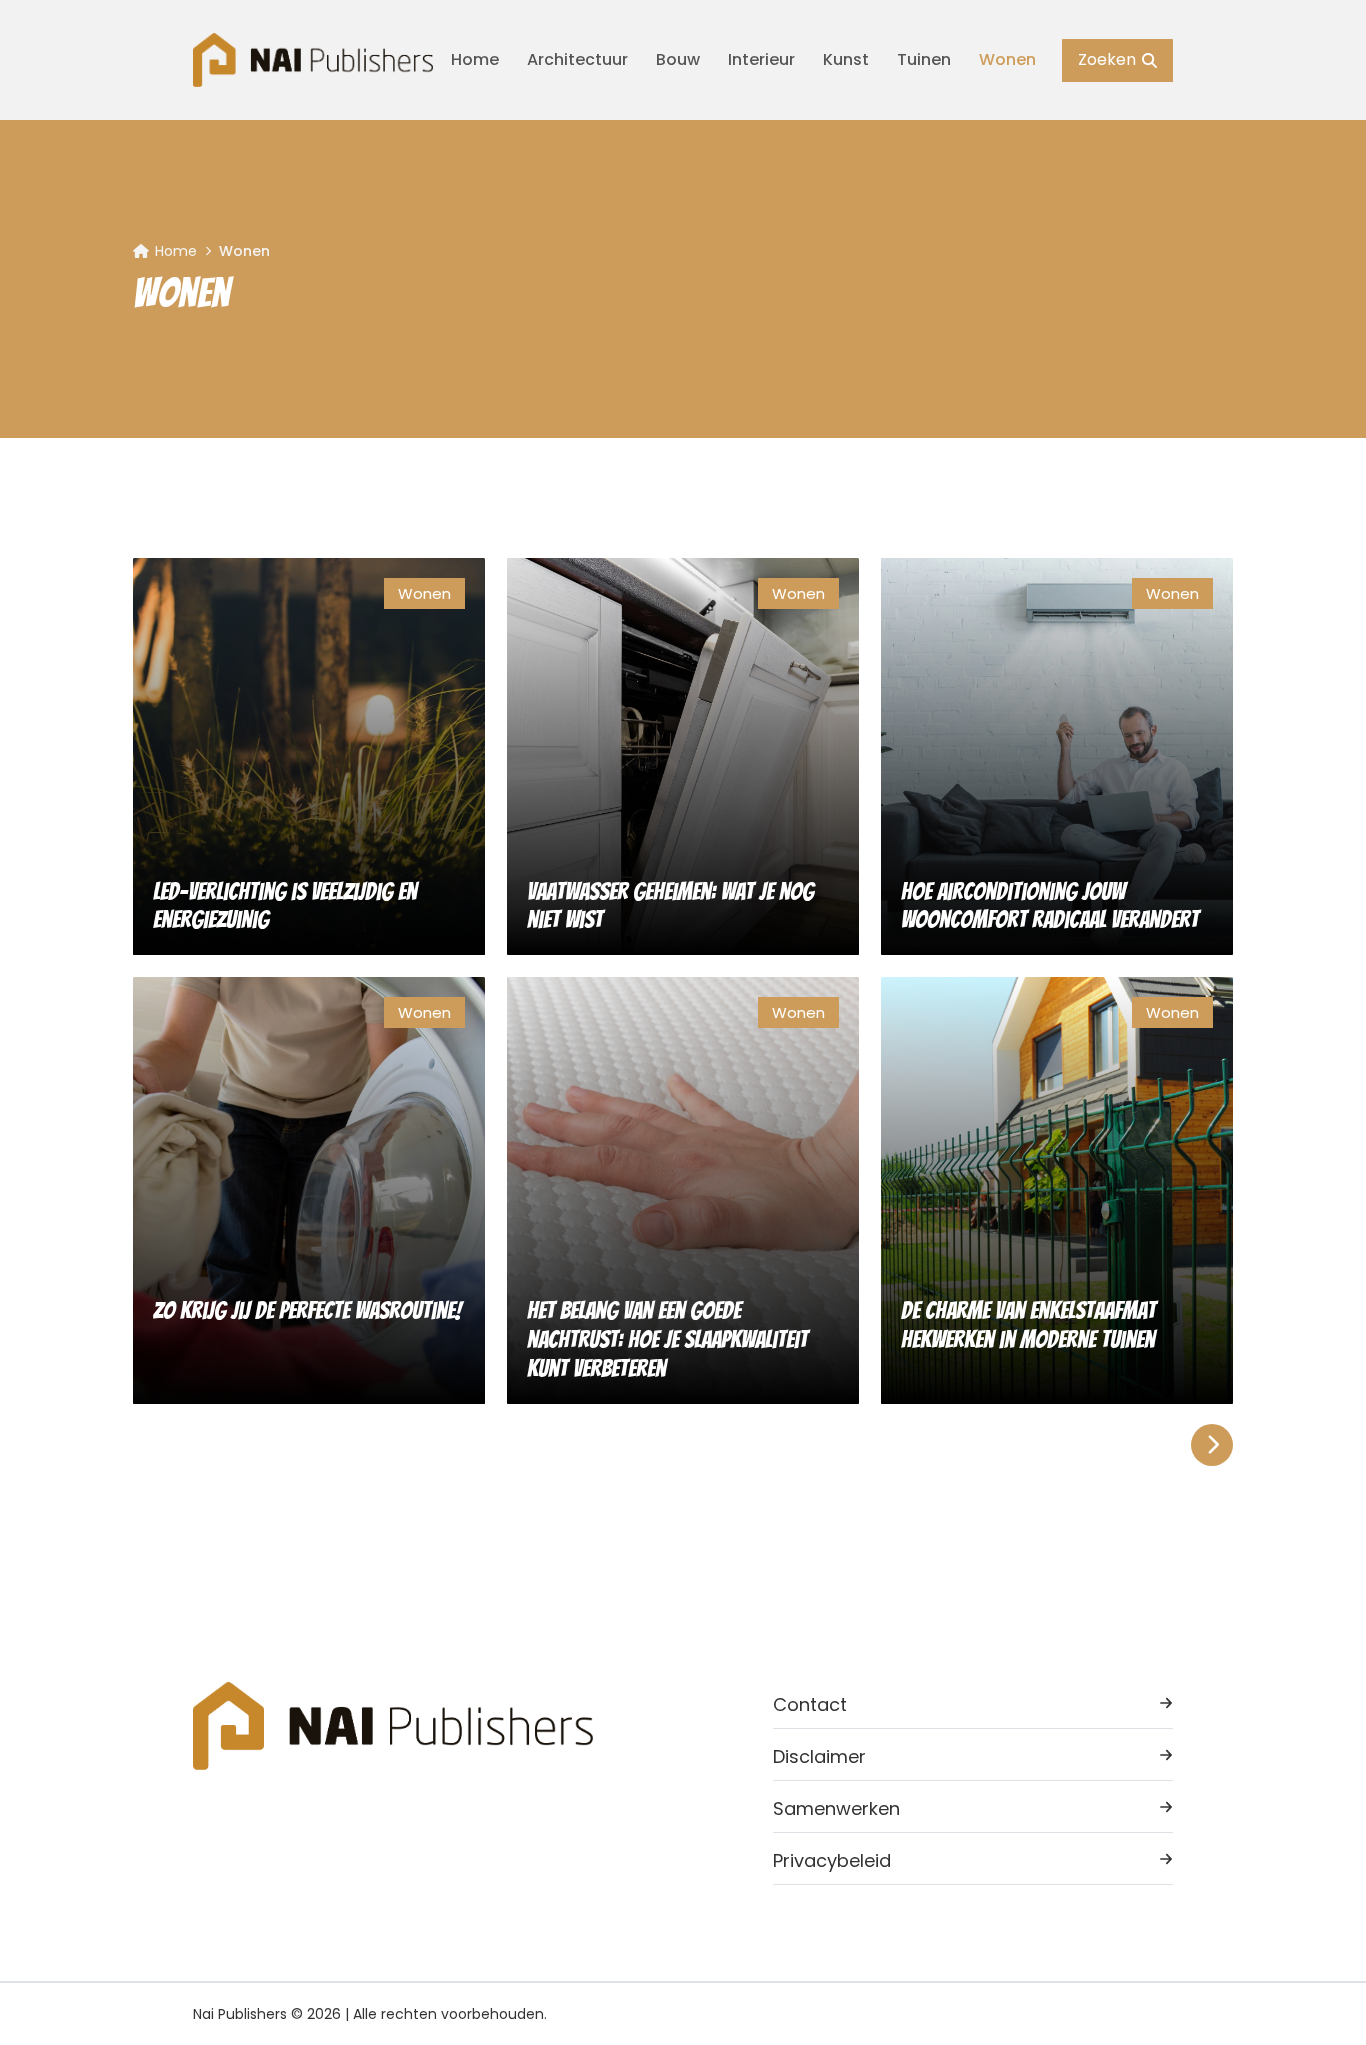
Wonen (1007, 59)
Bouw (678, 59)
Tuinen (924, 59)
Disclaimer (819, 1756)
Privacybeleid (832, 1860)
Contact (810, 1704)
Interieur (761, 59)
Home (475, 59)
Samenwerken (836, 1808)
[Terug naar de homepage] (313, 59)
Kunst (846, 59)
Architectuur (577, 59)
